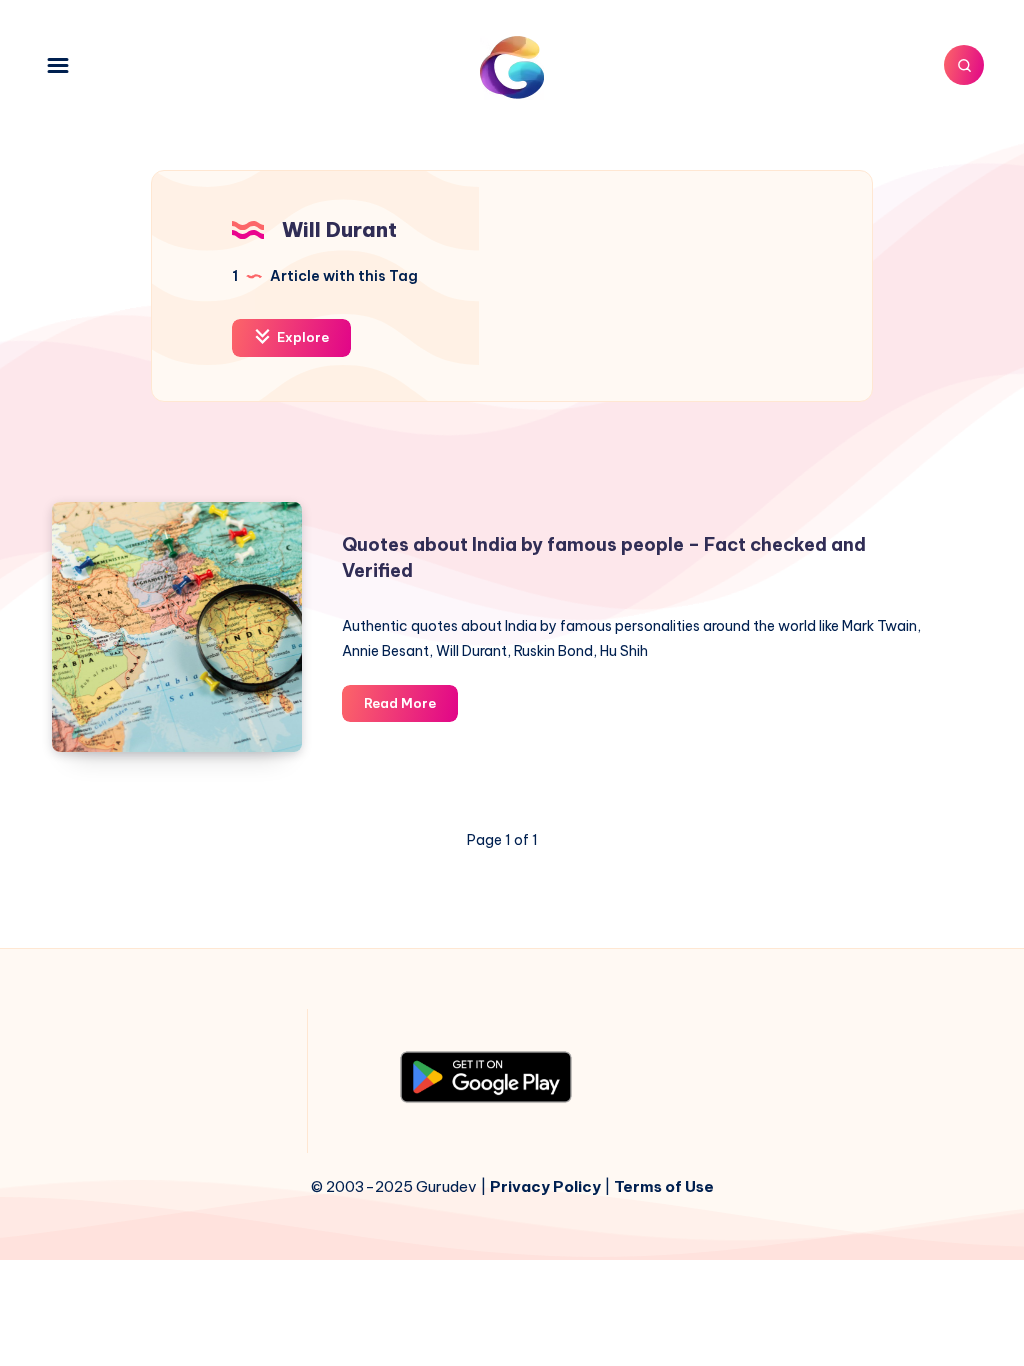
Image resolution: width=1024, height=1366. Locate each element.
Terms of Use (664, 1186)
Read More (411, 708)
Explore (301, 337)
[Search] (964, 65)
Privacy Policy (545, 1186)
